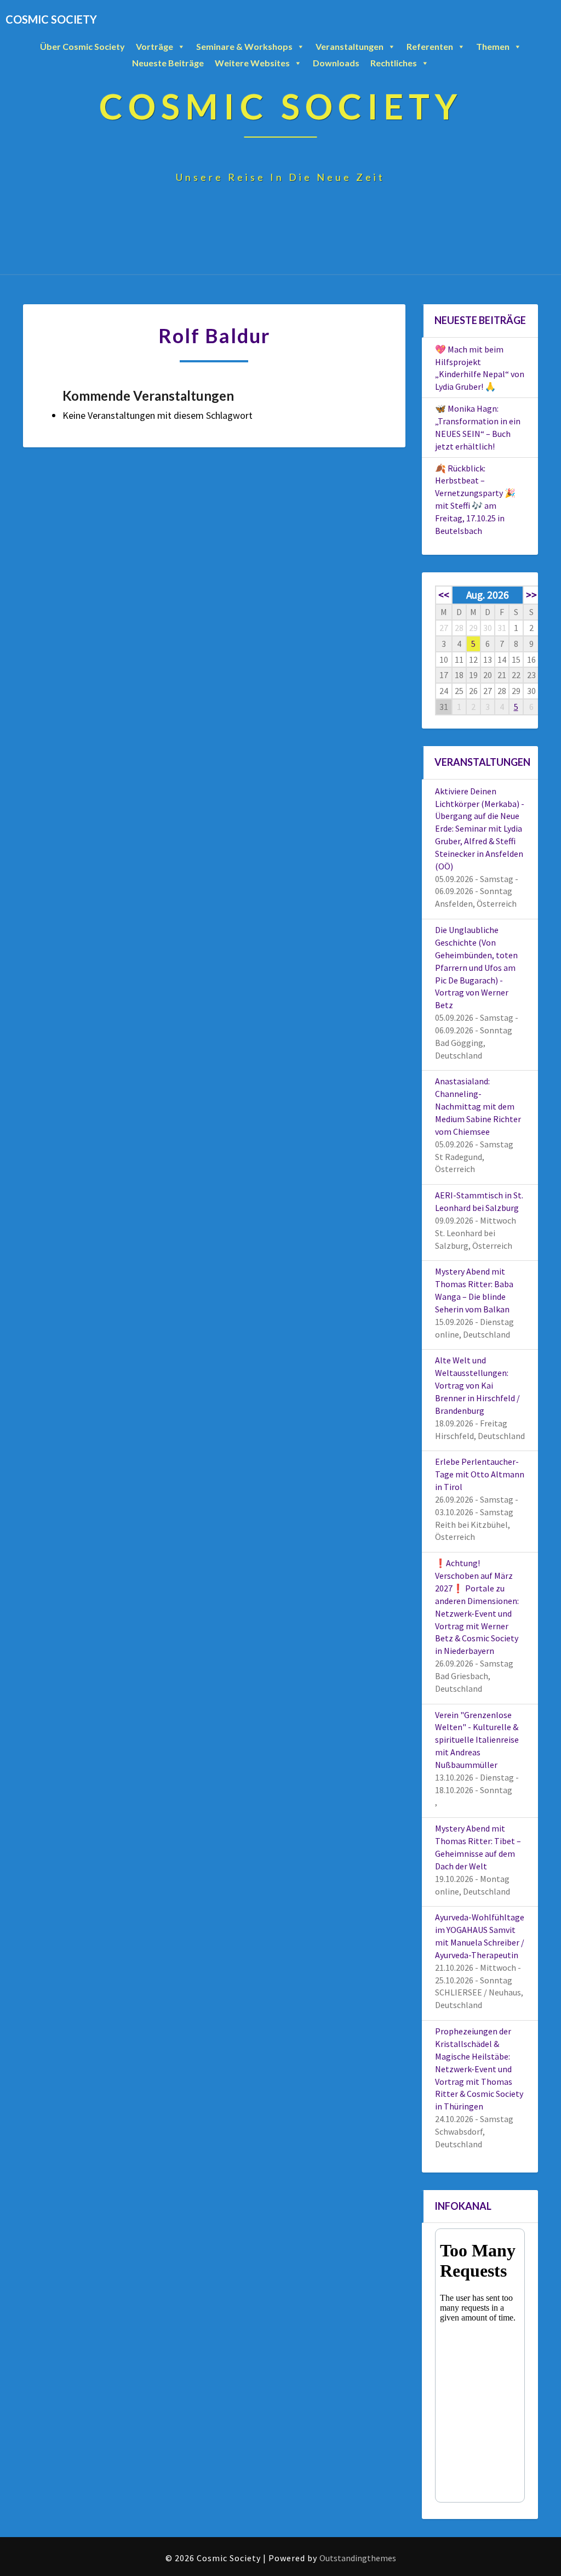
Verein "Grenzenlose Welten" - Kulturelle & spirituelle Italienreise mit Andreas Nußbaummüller (477, 1740)
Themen (493, 46)
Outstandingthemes (358, 2558)
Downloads (336, 63)
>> (531, 595)
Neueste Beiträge (168, 63)
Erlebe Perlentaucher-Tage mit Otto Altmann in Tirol (480, 1474)
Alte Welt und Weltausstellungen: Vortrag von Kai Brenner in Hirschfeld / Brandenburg (477, 1385)
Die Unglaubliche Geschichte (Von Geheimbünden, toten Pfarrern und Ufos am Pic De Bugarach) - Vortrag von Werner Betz (476, 967)
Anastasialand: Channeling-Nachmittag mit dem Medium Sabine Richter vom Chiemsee (478, 1106)
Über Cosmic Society (82, 46)
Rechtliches (394, 63)
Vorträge (154, 46)
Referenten (430, 46)
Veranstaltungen (350, 46)
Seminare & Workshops (244, 46)
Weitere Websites (252, 63)
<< (444, 595)
